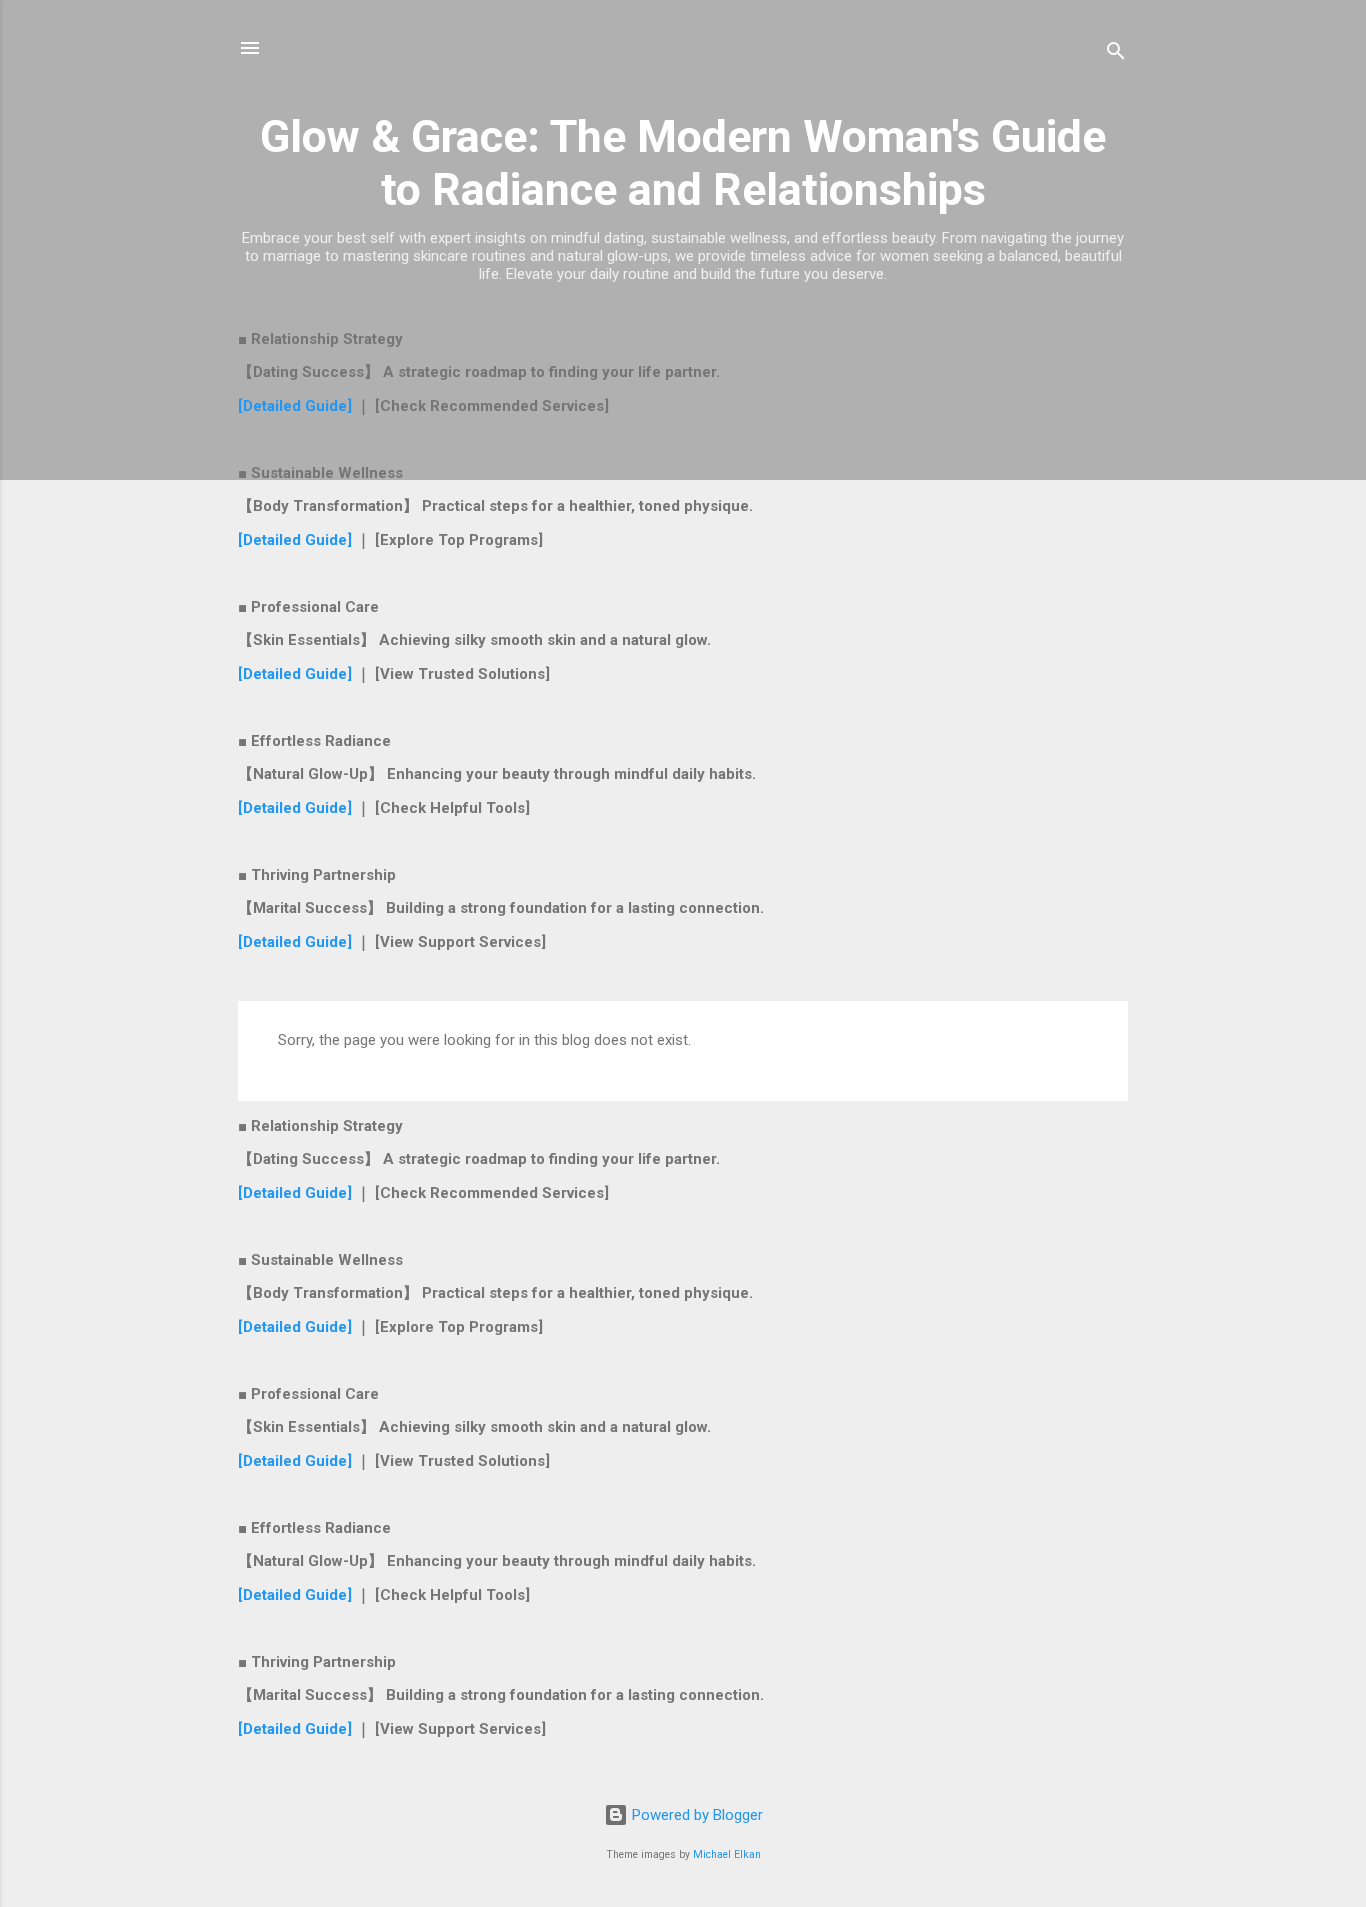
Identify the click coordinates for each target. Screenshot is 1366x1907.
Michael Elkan (727, 1854)
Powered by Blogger (695, 1815)
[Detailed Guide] (297, 406)
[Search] (1116, 54)
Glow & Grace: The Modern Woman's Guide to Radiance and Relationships (683, 163)
